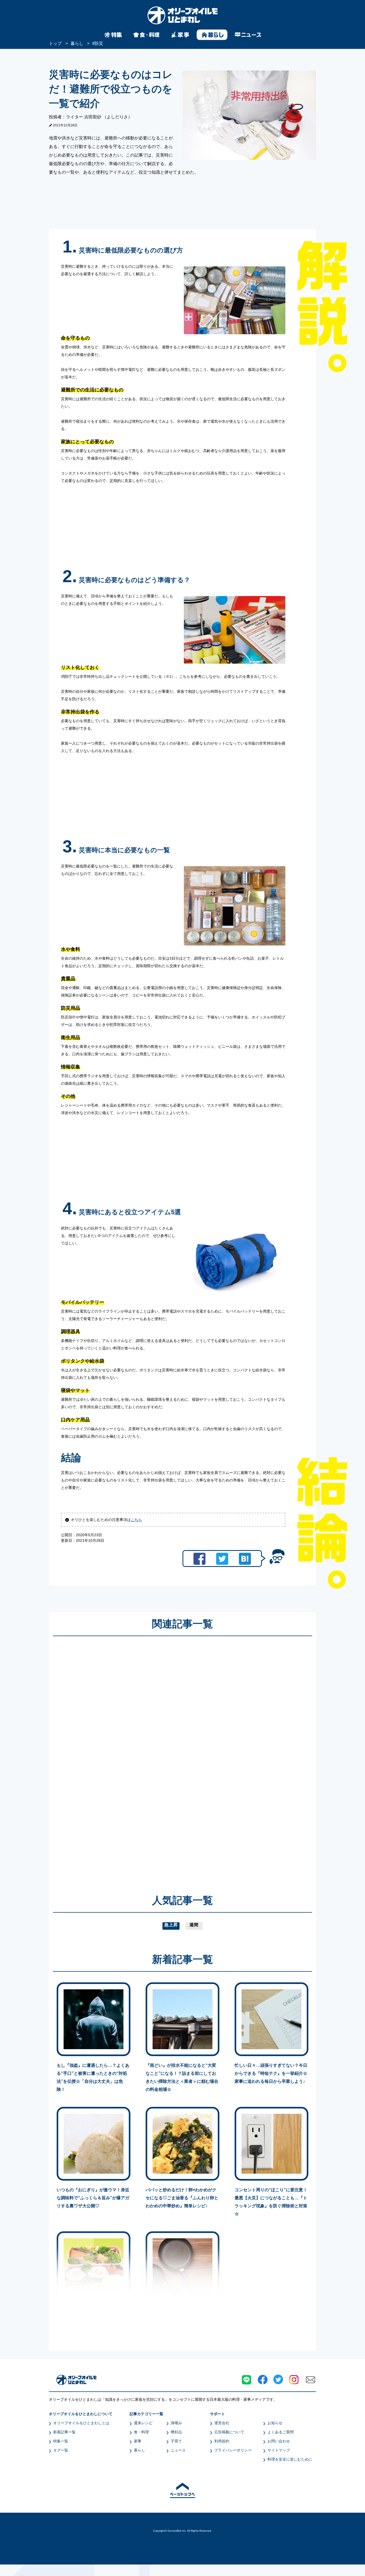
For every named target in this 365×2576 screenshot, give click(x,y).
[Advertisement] (131, 1757)
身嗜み (176, 2423)
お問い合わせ (279, 2441)
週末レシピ (143, 2423)
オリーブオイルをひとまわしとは (81, 2423)
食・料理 (141, 2432)
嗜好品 (176, 2432)
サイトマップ (279, 2450)
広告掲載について (229, 2432)
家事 (138, 2441)
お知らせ (275, 2423)
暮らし (139, 2450)
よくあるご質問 (281, 2432)
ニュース (178, 2450)
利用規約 (222, 2441)
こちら (136, 1520)
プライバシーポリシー (233, 2450)
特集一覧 (61, 2441)
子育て (176, 2441)
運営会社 (222, 2423)
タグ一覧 (61, 2450)
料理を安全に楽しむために (290, 2459)
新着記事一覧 (64, 2432)
